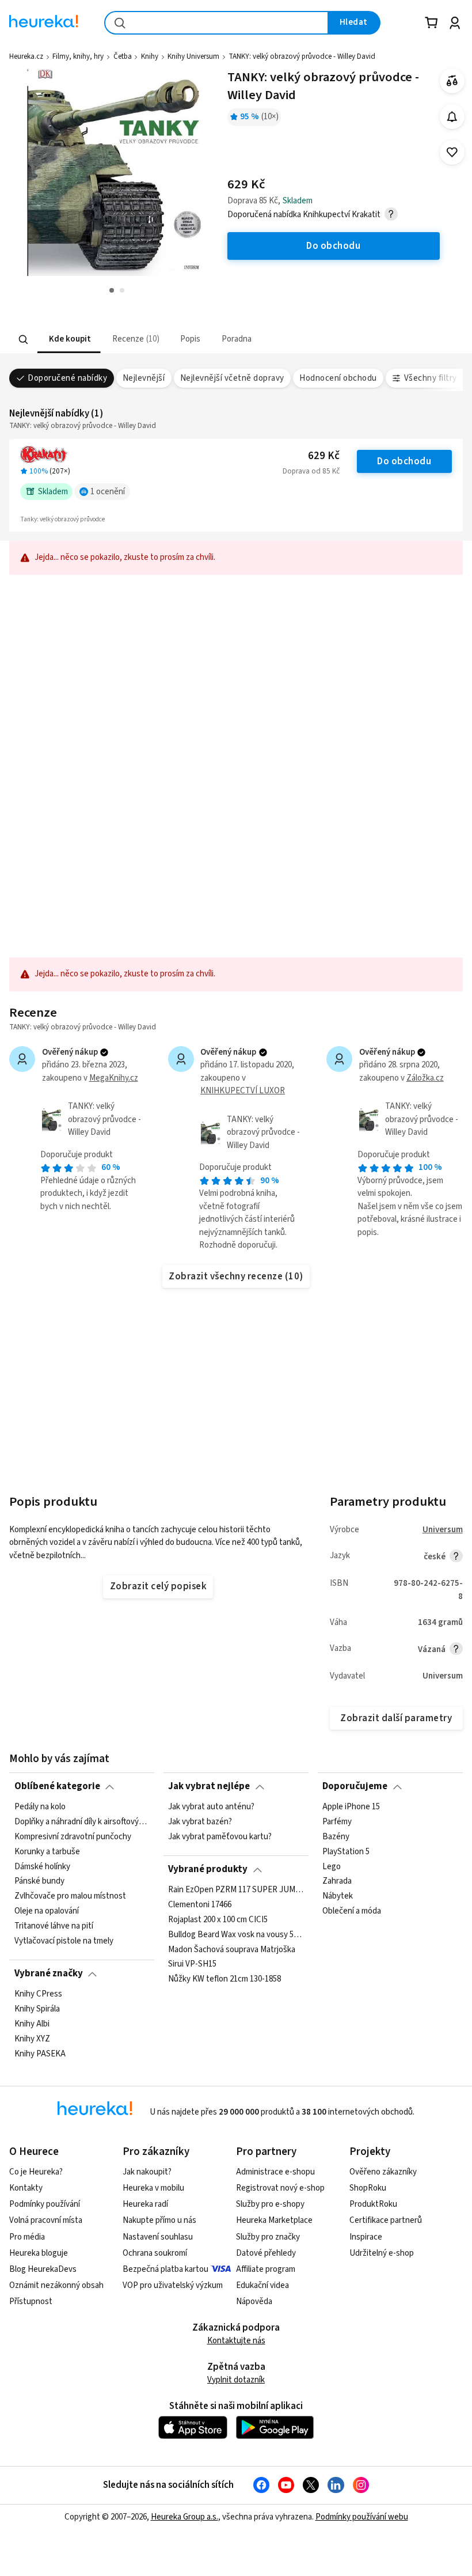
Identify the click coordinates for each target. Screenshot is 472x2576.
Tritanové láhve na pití (54, 1926)
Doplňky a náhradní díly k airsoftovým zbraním (82, 1822)
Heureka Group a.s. (184, 2517)
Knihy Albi (32, 2024)
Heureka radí (145, 2204)
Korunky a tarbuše (47, 1851)
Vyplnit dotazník (236, 2380)
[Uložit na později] (452, 152)
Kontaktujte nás (236, 2341)
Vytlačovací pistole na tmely (64, 1941)
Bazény (336, 1837)
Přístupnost (31, 2302)
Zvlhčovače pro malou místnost (70, 1896)
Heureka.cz (26, 56)
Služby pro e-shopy (270, 2204)
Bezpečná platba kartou (165, 2269)
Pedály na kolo (40, 1807)
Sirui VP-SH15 (192, 1964)
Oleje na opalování (47, 1911)
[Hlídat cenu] (452, 117)
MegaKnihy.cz (114, 1078)
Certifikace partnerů (386, 2220)
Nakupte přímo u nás (159, 2220)
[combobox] (216, 23)
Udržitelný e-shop (382, 2253)
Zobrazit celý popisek (158, 1586)
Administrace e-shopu (275, 2172)
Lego (332, 1866)
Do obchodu (404, 461)
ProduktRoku (373, 2204)
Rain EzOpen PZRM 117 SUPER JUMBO (236, 1890)
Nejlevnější (144, 378)
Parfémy (337, 1822)
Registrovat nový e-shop (280, 2188)
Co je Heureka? (36, 2172)
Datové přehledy (266, 2253)
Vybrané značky (49, 1973)
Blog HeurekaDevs (43, 2269)
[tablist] (165, 340)
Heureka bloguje (39, 2253)
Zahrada (337, 1881)
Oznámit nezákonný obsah (56, 2285)
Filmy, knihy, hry (78, 56)
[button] (69, 340)
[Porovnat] (452, 81)
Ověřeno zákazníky (383, 2172)
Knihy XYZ (32, 2039)
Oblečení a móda (352, 1911)
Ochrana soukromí (155, 2253)
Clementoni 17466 (200, 1904)
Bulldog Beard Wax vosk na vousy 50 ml (236, 1934)
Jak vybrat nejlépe (209, 1786)
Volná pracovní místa (46, 2220)
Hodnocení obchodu (338, 378)
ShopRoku (368, 2188)
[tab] (69, 340)
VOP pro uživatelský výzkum (173, 2285)
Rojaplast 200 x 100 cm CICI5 (218, 1919)
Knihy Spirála (37, 2009)
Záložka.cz (425, 1078)
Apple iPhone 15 (351, 1807)
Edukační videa (262, 2285)
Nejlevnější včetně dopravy (232, 378)
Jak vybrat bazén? (200, 1822)
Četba (123, 56)
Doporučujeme (355, 1786)
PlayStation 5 (346, 1851)
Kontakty (26, 2188)
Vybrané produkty (208, 1869)
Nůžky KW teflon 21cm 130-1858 (224, 1979)
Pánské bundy (39, 1881)
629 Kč (324, 456)
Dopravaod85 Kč (311, 471)
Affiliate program (266, 2269)
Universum (443, 1530)
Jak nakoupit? (147, 2172)
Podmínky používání (45, 2204)
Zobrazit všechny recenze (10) (236, 1276)
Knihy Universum (193, 56)
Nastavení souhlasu (158, 2237)
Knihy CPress (38, 1994)
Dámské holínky (42, 1866)
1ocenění (108, 492)
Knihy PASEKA (40, 2054)
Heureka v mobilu (153, 2188)
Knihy (150, 56)
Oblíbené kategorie (57, 1786)
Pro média (27, 2237)
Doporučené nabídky (67, 378)
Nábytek (338, 1896)
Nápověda (254, 2302)
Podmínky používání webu (362, 2517)
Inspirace (366, 2237)
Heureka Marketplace (274, 2220)
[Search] (24, 339)
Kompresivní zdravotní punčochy (73, 1837)
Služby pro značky (268, 2237)
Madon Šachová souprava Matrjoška (232, 1949)
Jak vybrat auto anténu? (211, 1807)
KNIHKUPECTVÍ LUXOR (243, 1091)
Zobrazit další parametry (396, 1718)
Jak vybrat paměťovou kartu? (220, 1837)
